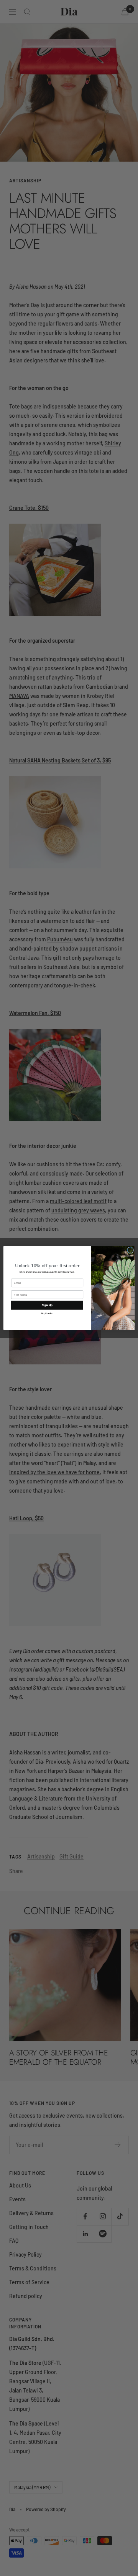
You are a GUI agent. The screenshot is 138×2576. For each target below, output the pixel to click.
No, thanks (47, 1314)
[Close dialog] (130, 1250)
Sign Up (47, 1305)
